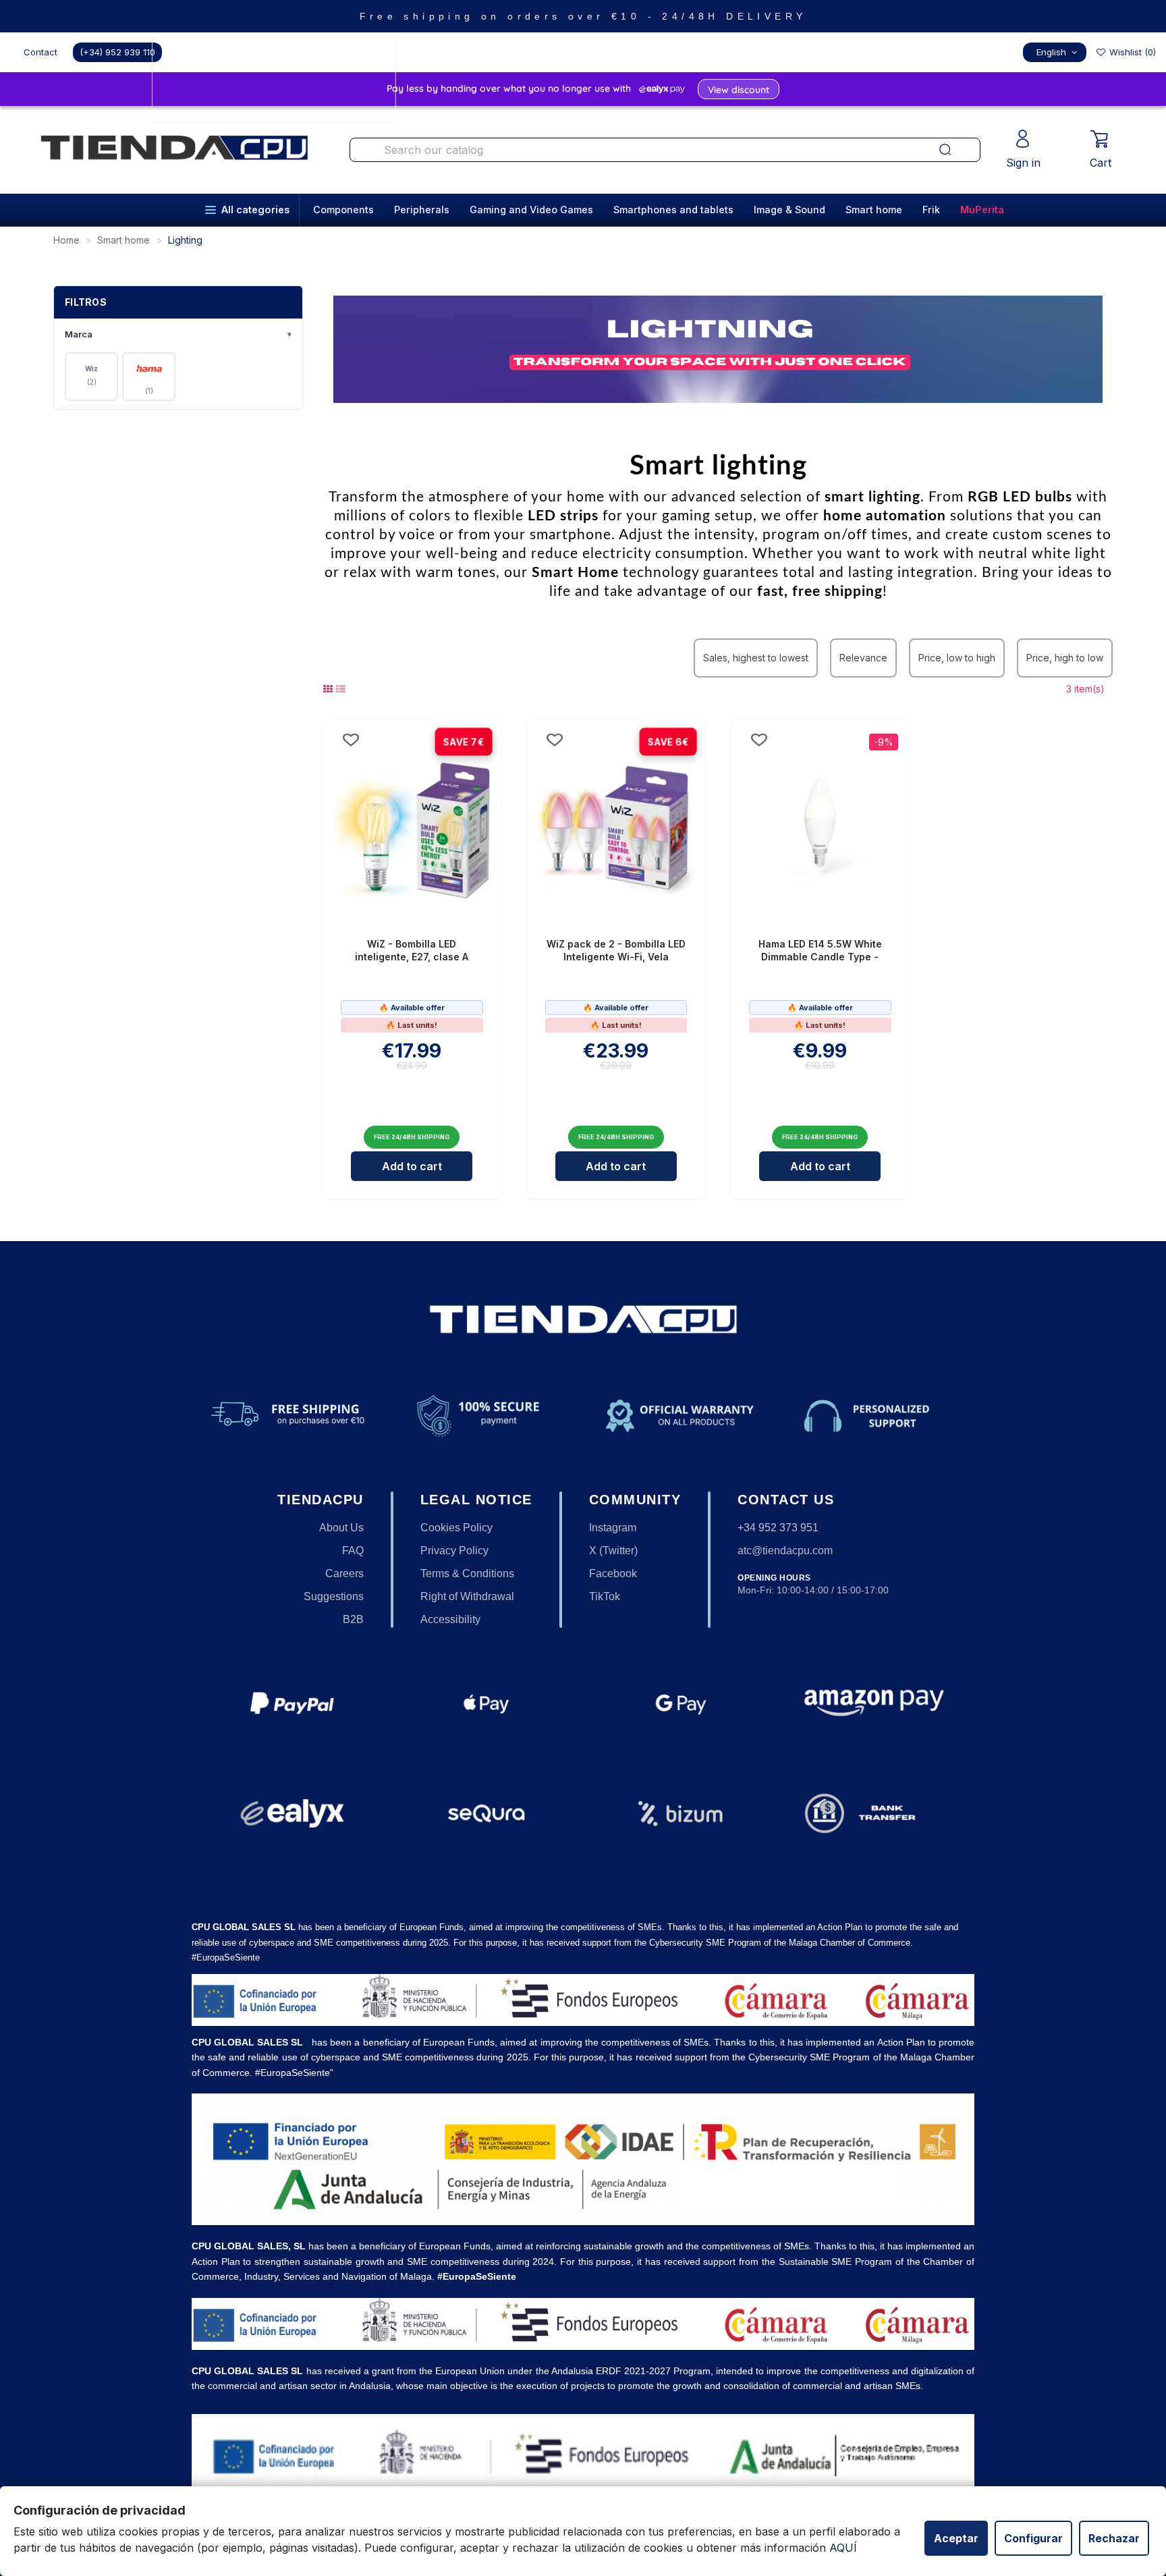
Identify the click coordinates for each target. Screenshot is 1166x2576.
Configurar (1033, 2538)
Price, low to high (957, 658)
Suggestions (334, 1596)
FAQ (353, 1551)
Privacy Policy (454, 1551)
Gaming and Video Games (531, 210)
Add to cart (412, 1166)
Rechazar (1114, 2538)
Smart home (874, 210)
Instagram (613, 1528)
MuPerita (982, 210)
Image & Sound (789, 210)
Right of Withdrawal (467, 1596)
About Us (341, 1528)
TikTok (605, 1596)
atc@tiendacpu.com (785, 1551)
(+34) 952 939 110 (117, 52)
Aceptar (956, 2538)
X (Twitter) (613, 1551)
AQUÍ (843, 2548)
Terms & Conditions (467, 1573)
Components (343, 210)
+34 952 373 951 (778, 1528)
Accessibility (450, 1619)
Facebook (613, 1573)
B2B (353, 1619)
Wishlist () (1131, 52)
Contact (40, 52)
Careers (344, 1573)
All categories (255, 210)
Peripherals (422, 210)
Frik (931, 210)
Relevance (863, 658)
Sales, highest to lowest (756, 658)
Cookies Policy (456, 1528)
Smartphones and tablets (673, 210)
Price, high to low (1065, 658)
